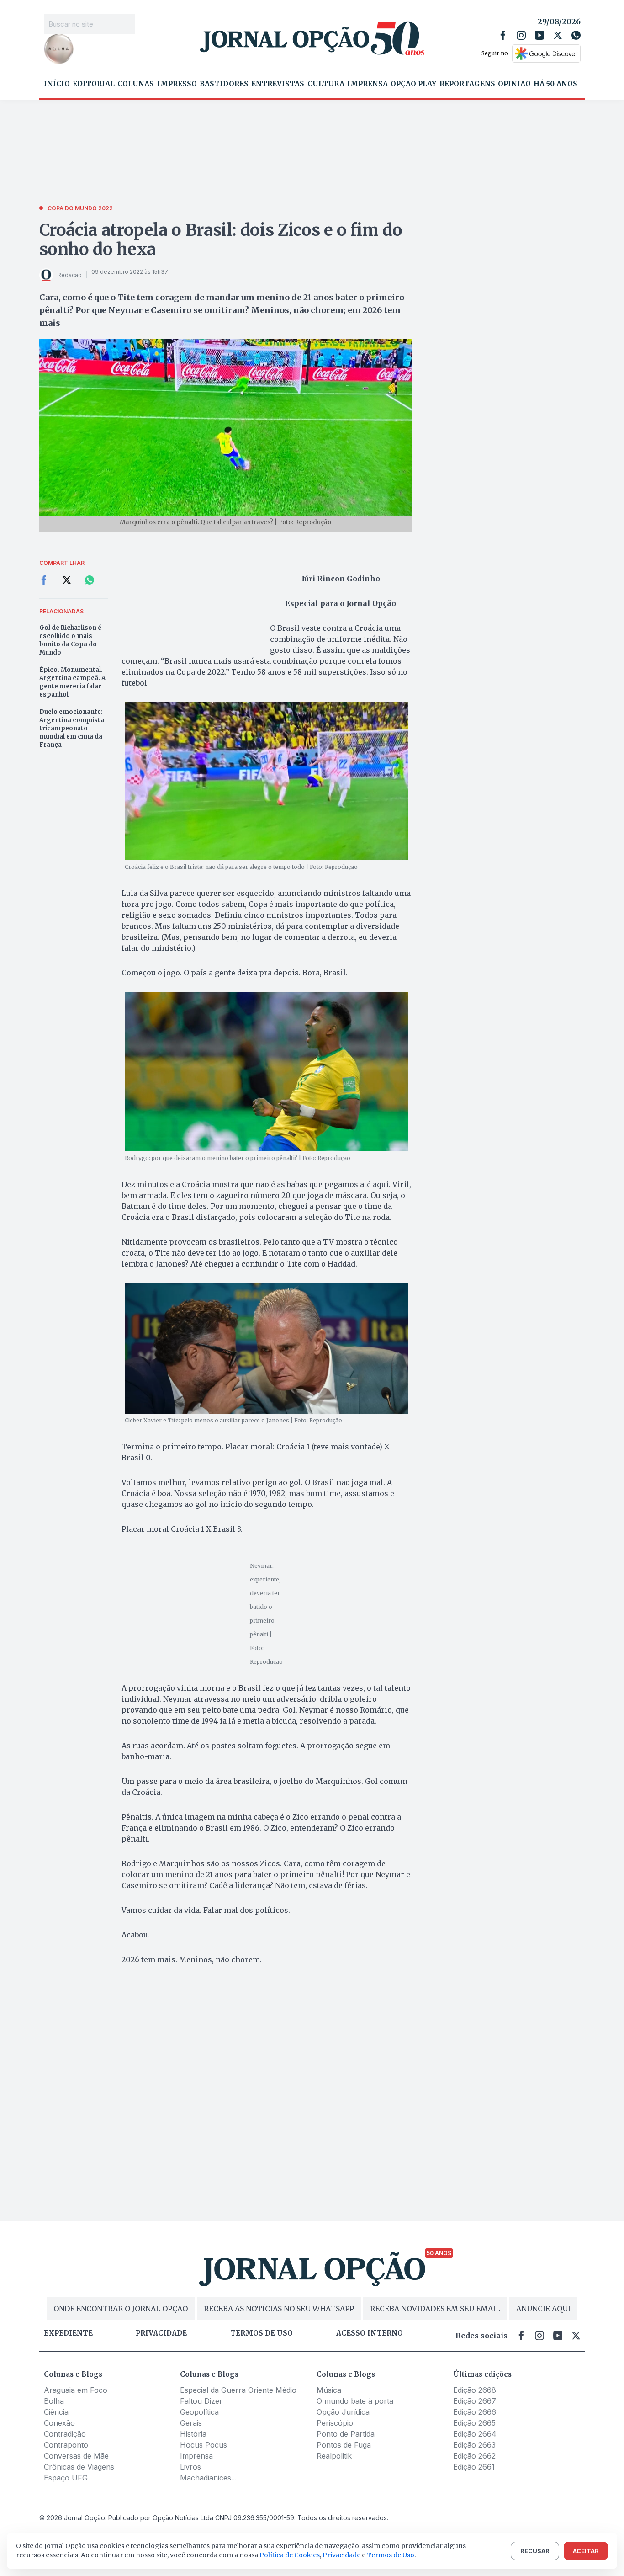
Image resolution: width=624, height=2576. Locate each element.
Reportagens (467, 84)
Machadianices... (208, 2478)
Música (329, 2390)
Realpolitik (334, 2456)
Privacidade (161, 2333)
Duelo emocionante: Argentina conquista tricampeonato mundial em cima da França (72, 728)
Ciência (56, 2412)
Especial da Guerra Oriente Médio (238, 2390)
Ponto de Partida (346, 2434)
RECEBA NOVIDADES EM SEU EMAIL (435, 2309)
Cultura (326, 84)
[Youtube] (539, 35)
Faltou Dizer (201, 2401)
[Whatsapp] (576, 35)
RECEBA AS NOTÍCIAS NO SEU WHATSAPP (279, 2309)
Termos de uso (262, 2333)
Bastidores (224, 84)
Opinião (514, 84)
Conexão (59, 2423)
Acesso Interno (370, 2333)
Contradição (65, 2434)
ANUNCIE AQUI (543, 2309)
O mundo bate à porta (355, 2401)
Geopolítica (199, 2412)
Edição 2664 (475, 2434)
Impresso (177, 84)
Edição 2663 (474, 2445)
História (193, 2434)
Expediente (68, 2333)
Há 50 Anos (555, 84)
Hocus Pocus (204, 2445)
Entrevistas (278, 84)
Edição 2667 (475, 2401)
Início (57, 84)
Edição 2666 (475, 2412)
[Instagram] (521, 35)
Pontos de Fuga (344, 2445)
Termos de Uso (391, 2555)
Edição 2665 (474, 2423)
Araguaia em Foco (76, 2390)
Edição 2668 (475, 2390)
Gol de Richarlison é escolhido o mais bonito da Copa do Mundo (70, 640)
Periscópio (335, 2423)
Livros (190, 2467)
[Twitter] (558, 35)
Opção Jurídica (343, 2412)
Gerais (191, 2423)
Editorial (94, 84)
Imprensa (368, 84)
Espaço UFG (66, 2478)
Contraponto (66, 2445)
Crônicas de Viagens (79, 2467)
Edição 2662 (474, 2456)
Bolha (54, 2401)
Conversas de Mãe (76, 2456)
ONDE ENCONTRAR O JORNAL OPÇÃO (121, 2309)
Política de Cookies (290, 2555)
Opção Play (413, 84)
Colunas (136, 84)
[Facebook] (503, 35)
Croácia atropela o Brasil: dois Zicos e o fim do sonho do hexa (221, 240)
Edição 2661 (474, 2467)
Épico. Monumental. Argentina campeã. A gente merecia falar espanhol (72, 682)
